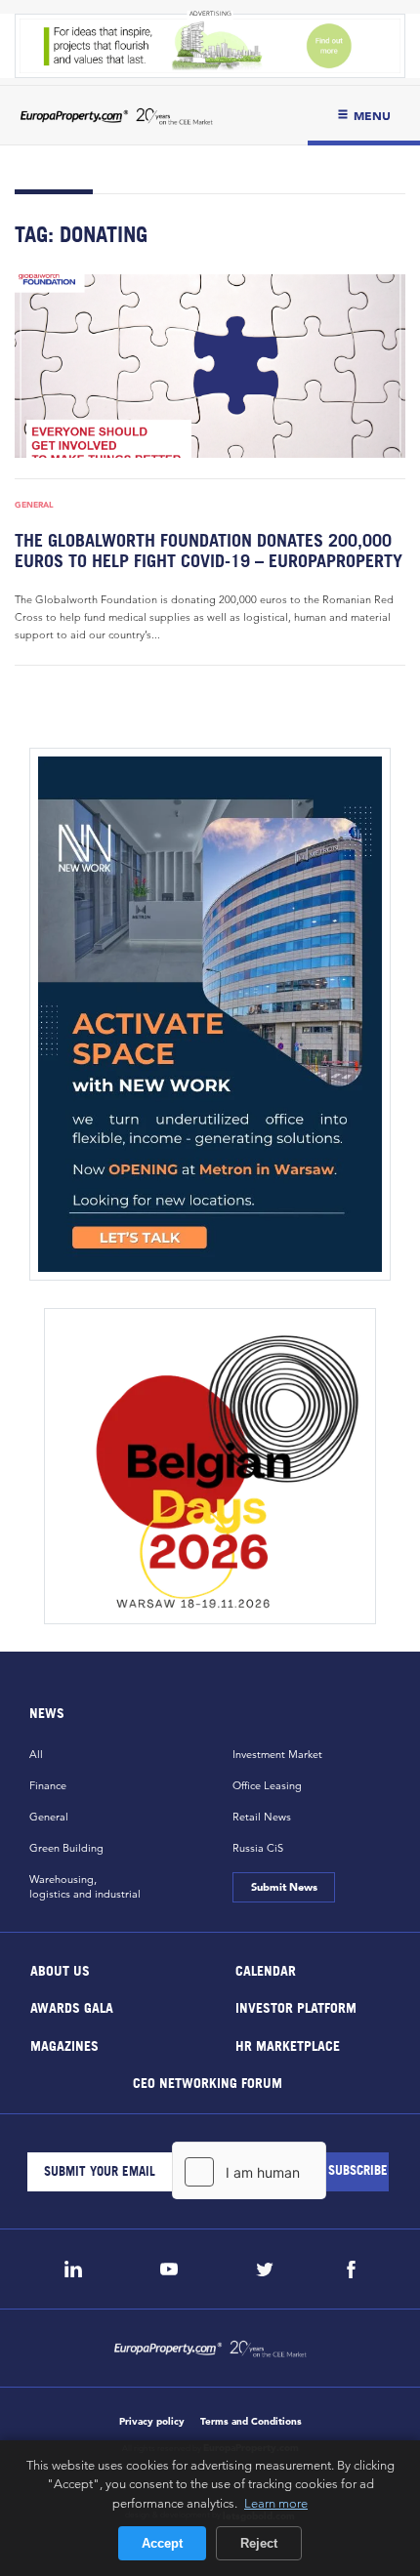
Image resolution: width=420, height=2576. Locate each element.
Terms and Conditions (251, 2421)
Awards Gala (72, 2007)
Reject (259, 2543)
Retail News (262, 1817)
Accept (162, 2543)
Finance (48, 1785)
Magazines (64, 2044)
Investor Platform (296, 2007)
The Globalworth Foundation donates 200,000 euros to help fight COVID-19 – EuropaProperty (209, 551)
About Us (60, 1969)
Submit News (283, 1887)
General (34, 505)
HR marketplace (288, 2044)
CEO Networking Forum (208, 2083)
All (36, 1754)
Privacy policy (152, 2421)
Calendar (266, 1969)
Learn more (276, 2503)
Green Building (66, 1848)
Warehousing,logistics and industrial (85, 1886)
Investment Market (277, 1754)
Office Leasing (267, 1785)
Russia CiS (258, 1848)
